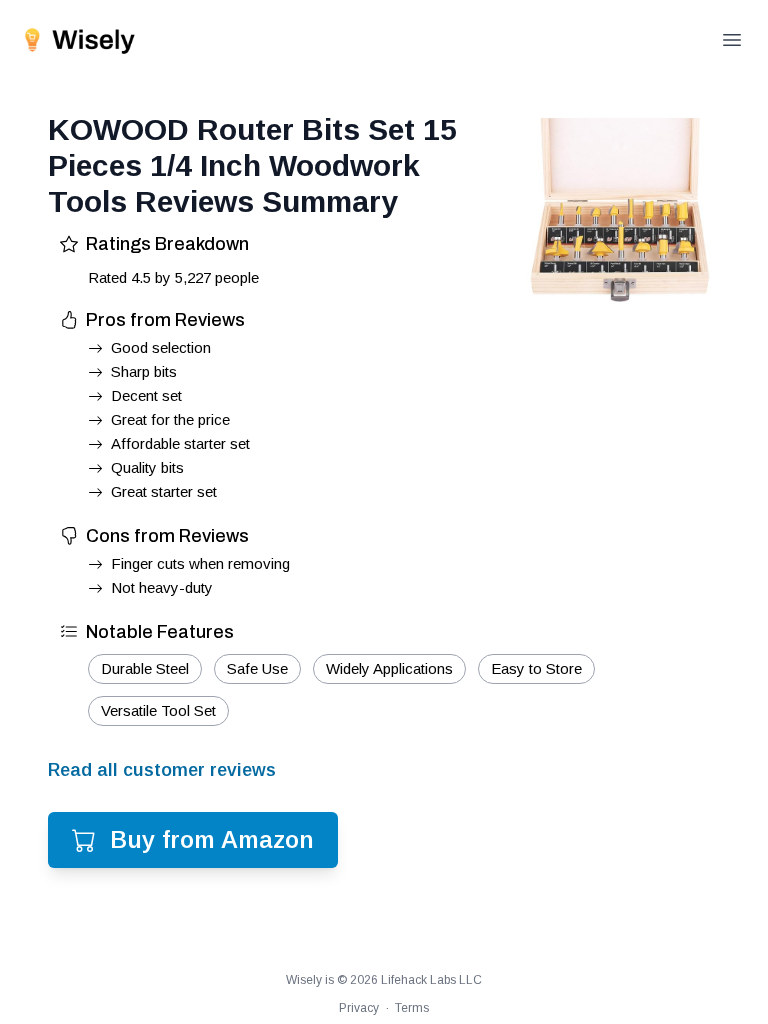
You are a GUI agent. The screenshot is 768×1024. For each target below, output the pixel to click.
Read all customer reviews (162, 770)
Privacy (359, 1008)
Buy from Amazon (212, 839)
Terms (412, 1008)
